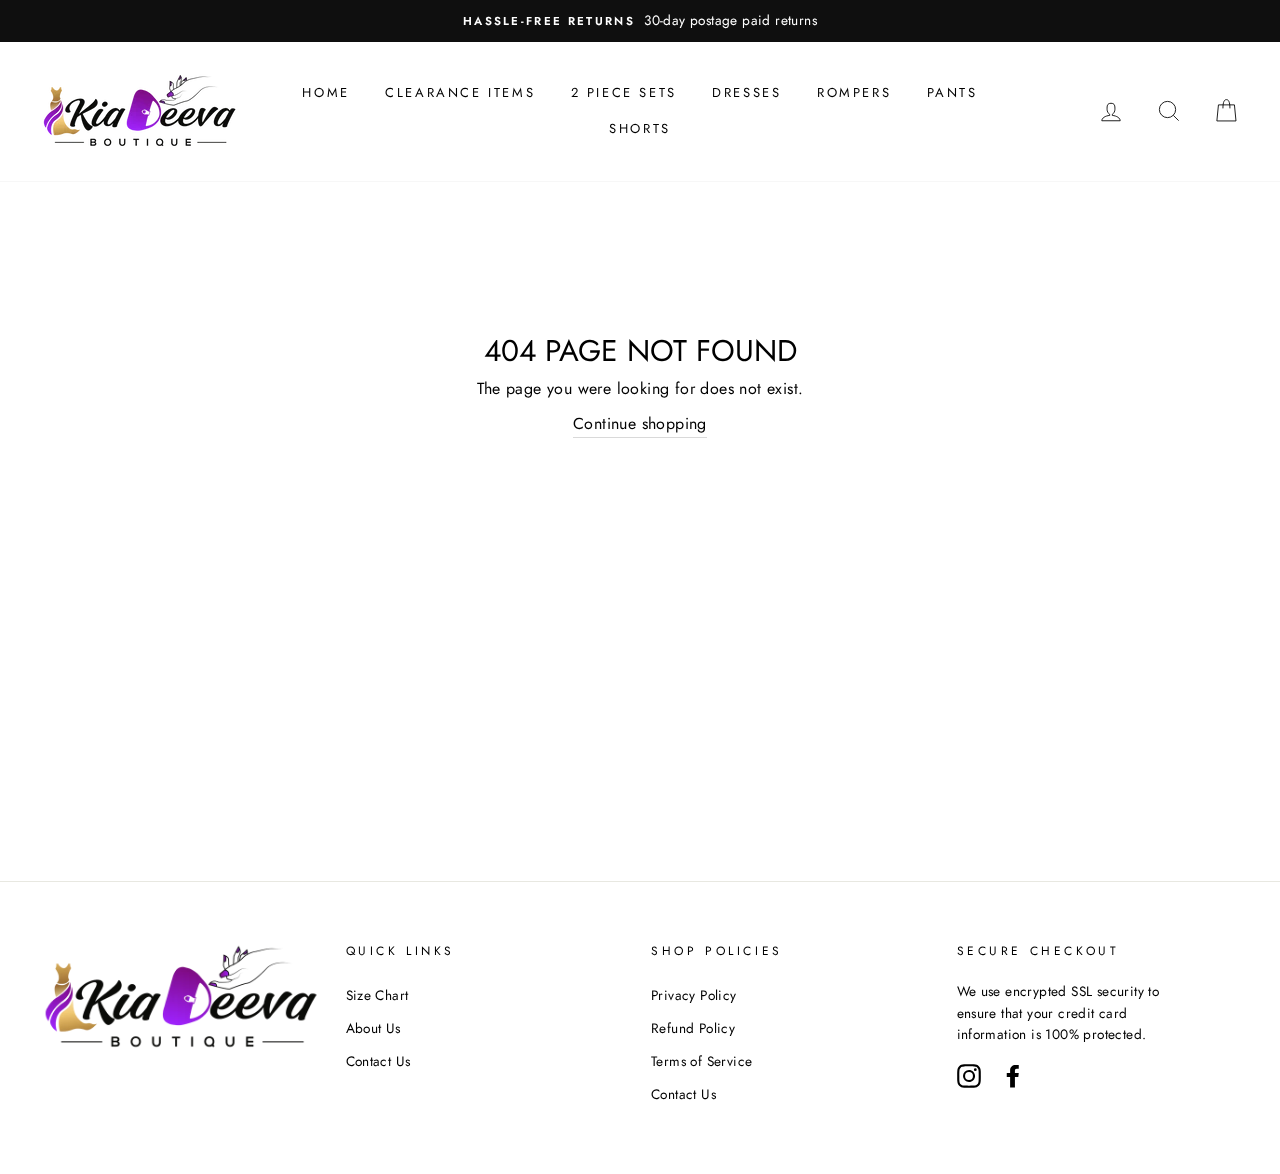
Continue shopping (640, 423)
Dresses (746, 92)
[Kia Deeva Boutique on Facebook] (1013, 1074)
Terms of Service (701, 1061)
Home (325, 92)
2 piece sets (624, 92)
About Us (373, 1028)
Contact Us (378, 1061)
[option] (640, 21)
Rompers (854, 92)
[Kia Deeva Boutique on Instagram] (969, 1074)
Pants (952, 92)
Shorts (640, 128)
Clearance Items (460, 92)
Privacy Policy (694, 995)
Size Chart (377, 995)
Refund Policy (693, 1028)
